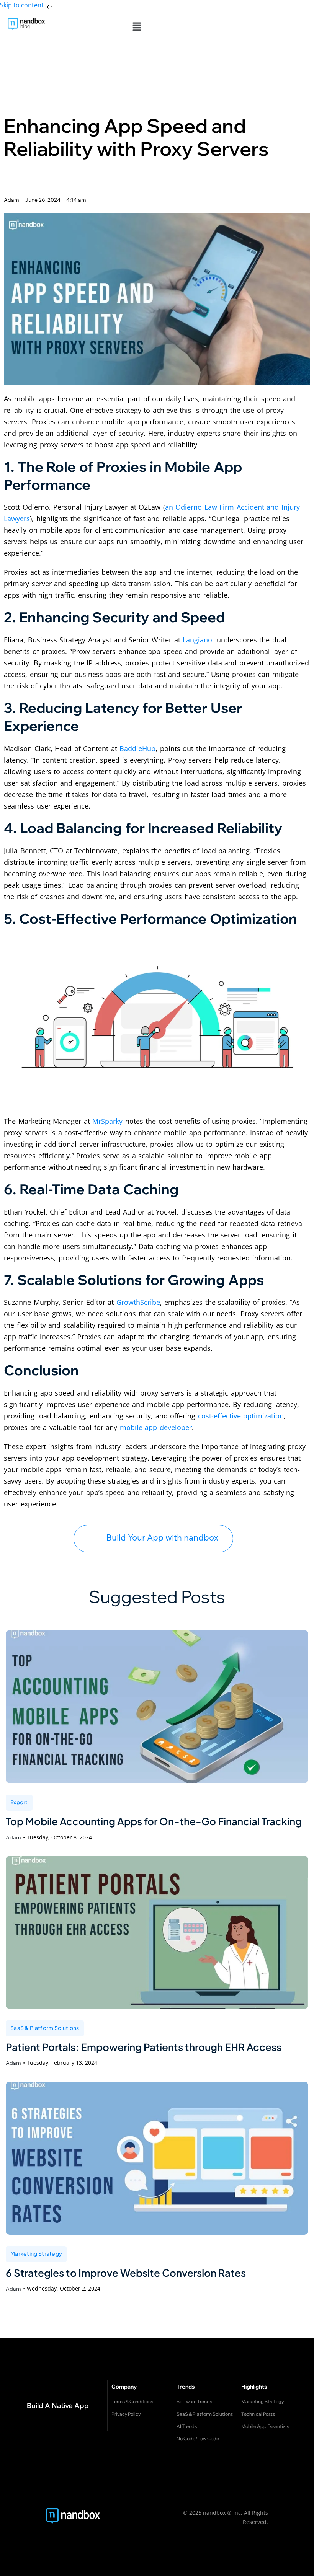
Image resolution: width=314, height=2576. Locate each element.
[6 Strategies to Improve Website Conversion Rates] (157, 2158)
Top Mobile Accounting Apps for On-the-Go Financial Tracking (154, 1821)
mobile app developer (156, 1427)
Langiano (197, 640)
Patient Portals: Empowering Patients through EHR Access (144, 2047)
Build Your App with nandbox (162, 1538)
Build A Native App (58, 2406)
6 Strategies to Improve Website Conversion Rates (126, 2273)
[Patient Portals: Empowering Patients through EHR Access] (157, 1932)
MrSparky (107, 1121)
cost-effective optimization (241, 1416)
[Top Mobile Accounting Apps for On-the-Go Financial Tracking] (157, 1707)
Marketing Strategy (36, 2253)
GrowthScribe (138, 1302)
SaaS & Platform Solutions (45, 2028)
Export (19, 1802)
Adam (13, 1837)
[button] (137, 26)
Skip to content (23, 5)
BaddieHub (137, 748)
